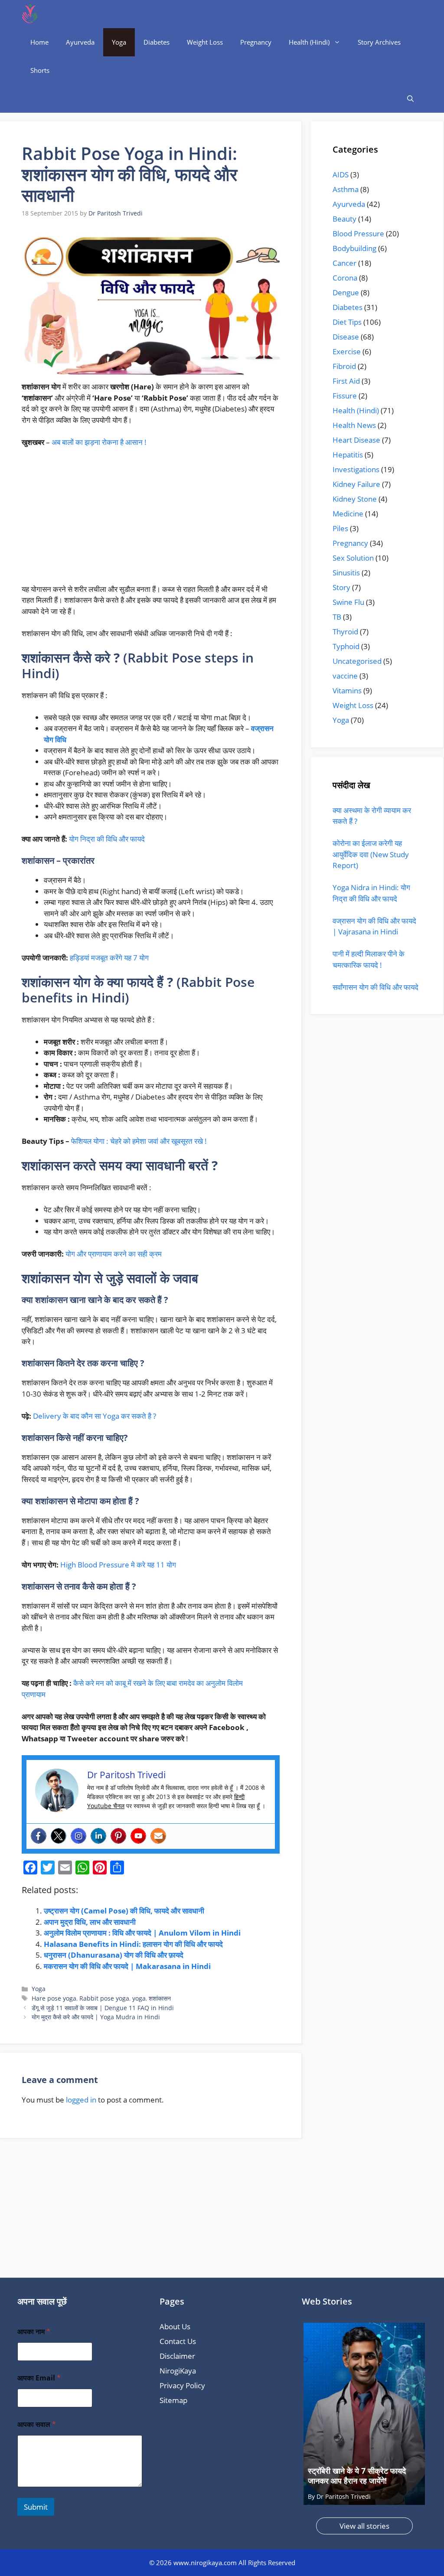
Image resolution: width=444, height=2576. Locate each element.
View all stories (364, 2526)
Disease (346, 337)
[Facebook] (39, 1836)
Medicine (348, 514)
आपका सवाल (37, 2424)
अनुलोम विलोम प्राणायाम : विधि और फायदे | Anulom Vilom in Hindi (142, 1933)
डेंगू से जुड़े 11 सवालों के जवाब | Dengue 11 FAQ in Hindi (103, 2008)
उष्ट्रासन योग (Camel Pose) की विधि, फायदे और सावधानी (124, 1911)
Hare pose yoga (54, 1998)
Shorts (40, 70)
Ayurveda (80, 42)
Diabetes (157, 42)
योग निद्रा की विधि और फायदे (107, 839)
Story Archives (379, 42)
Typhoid (346, 646)
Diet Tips (347, 322)
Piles (340, 528)
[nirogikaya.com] (30, 14)
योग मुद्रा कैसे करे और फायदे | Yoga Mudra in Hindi (96, 2017)
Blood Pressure (358, 233)
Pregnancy (256, 42)
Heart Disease (356, 440)
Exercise (347, 351)
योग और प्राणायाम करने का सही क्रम (114, 1254)
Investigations (356, 469)
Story (341, 587)
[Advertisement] (151, 519)
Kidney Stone (355, 499)
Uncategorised (357, 661)
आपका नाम (34, 2332)
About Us (175, 2326)
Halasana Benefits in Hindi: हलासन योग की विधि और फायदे (133, 1944)
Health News (354, 425)
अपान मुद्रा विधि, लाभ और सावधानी (90, 1922)
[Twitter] (59, 1836)
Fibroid (344, 366)
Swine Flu (348, 602)
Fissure (345, 396)
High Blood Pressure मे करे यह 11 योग (118, 1565)
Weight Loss (205, 42)
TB (337, 617)
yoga (139, 1998)
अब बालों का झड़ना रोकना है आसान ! (99, 442)
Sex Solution (353, 558)
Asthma (346, 189)
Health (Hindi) (309, 42)
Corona (345, 278)
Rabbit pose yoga (104, 1998)
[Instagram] (78, 1836)
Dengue (346, 292)
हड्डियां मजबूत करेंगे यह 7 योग (109, 958)
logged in (81, 2100)
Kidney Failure (356, 484)
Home (39, 42)
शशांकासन (160, 1998)
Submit (36, 2507)
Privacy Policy (182, 2385)
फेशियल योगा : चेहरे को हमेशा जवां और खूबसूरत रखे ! (139, 1141)
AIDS (341, 175)
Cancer (344, 263)
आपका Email (39, 2378)
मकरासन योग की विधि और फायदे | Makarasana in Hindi (127, 1966)
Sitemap (173, 2400)
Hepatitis (348, 455)
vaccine (345, 676)
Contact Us (178, 2341)
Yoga (119, 42)
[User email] (158, 1836)
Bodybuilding (354, 248)
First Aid (346, 381)
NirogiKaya (178, 2371)
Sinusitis (346, 573)
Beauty (344, 219)
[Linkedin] (98, 1836)
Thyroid (345, 632)
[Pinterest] (118, 1836)
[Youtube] (138, 1836)
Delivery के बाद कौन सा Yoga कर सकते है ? (95, 1416)
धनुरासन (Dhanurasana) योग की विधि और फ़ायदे (114, 1955)
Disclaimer (177, 2356)
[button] (410, 99)
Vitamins (347, 691)
